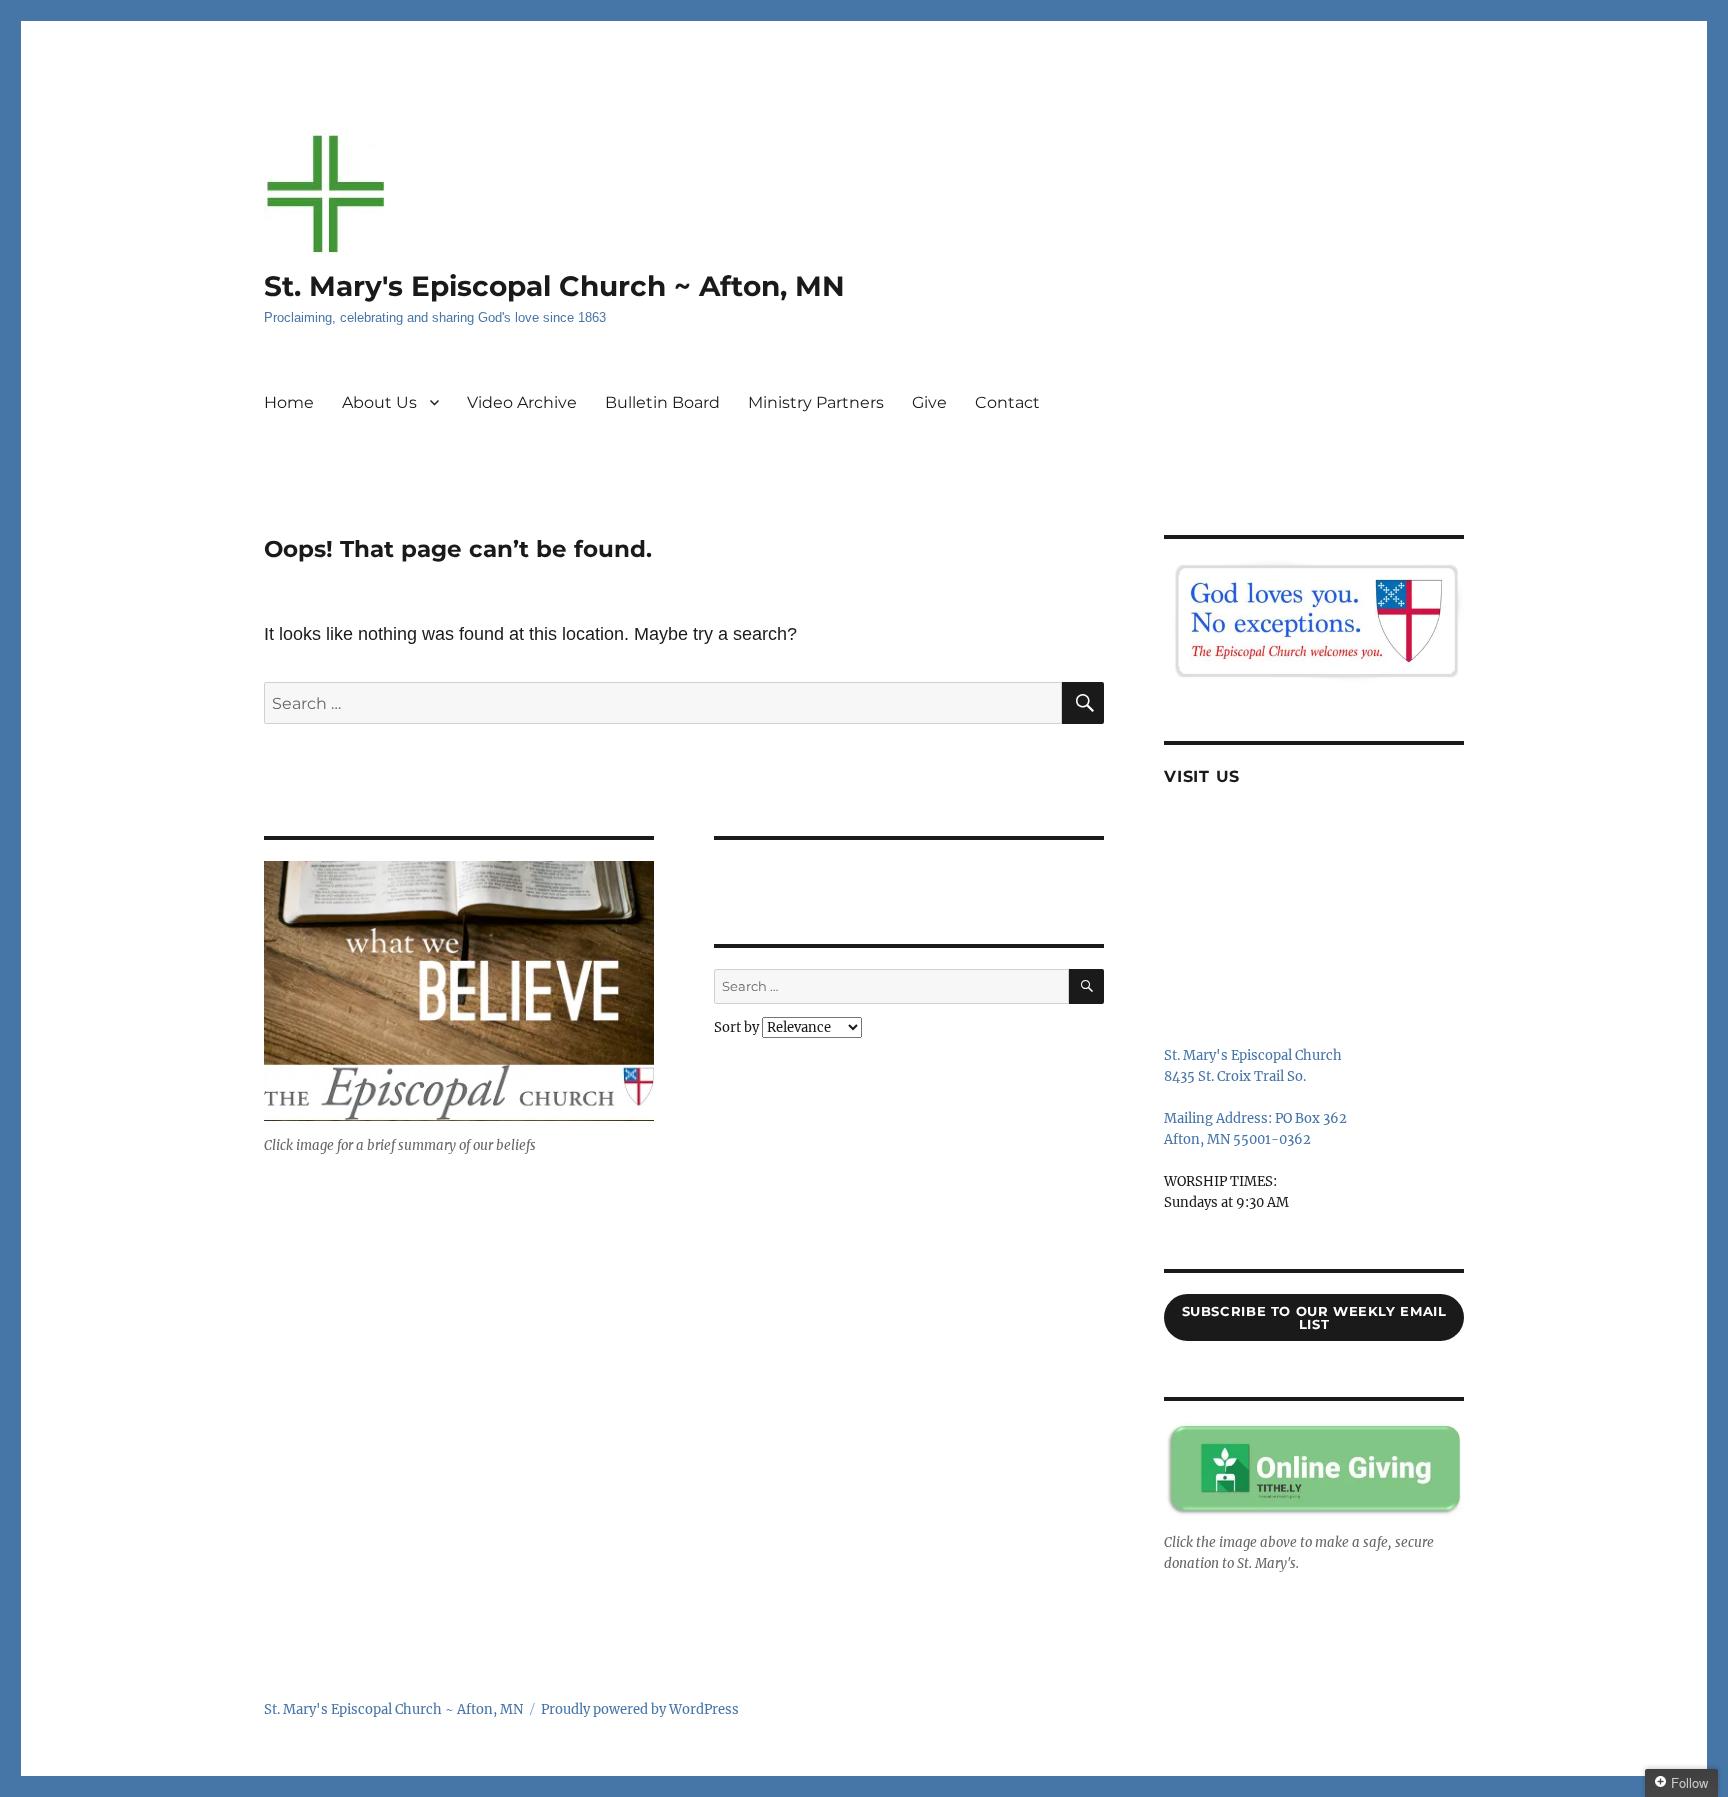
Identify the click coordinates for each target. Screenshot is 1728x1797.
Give (929, 402)
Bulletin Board (662, 402)
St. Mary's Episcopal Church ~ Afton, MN (554, 286)
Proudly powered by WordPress (640, 1709)
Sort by (738, 1027)
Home (289, 402)
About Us (379, 402)
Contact (1007, 402)
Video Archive (522, 402)
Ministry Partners (816, 402)
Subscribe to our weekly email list (1314, 1317)
